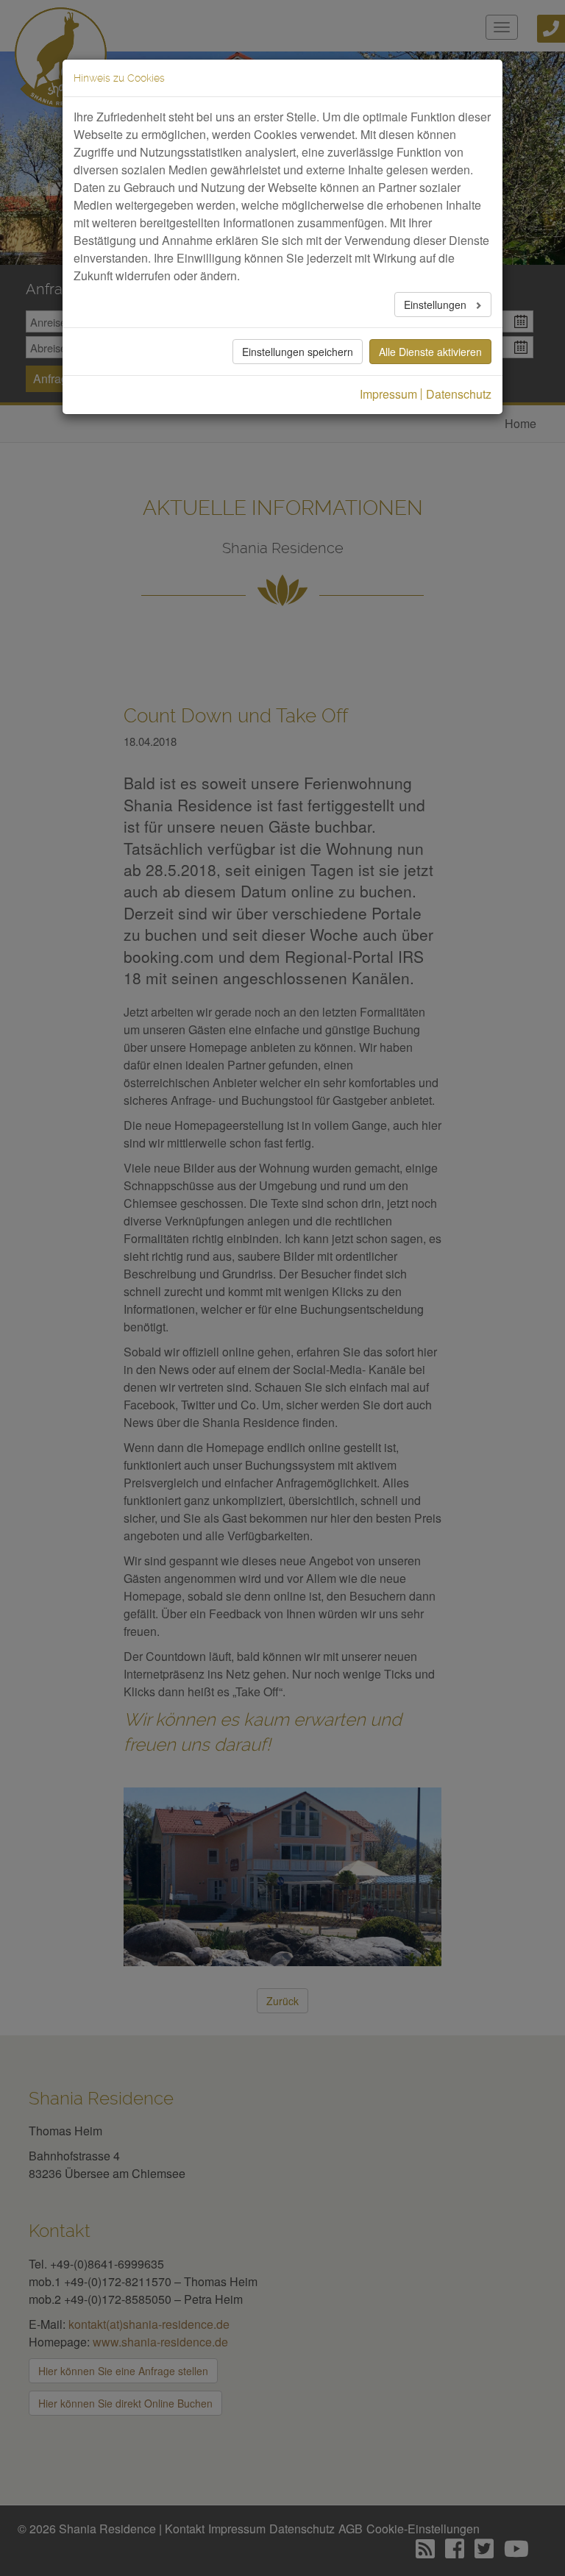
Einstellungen (437, 305)
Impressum (388, 394)
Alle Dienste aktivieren (430, 352)
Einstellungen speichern (298, 352)
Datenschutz (459, 394)
